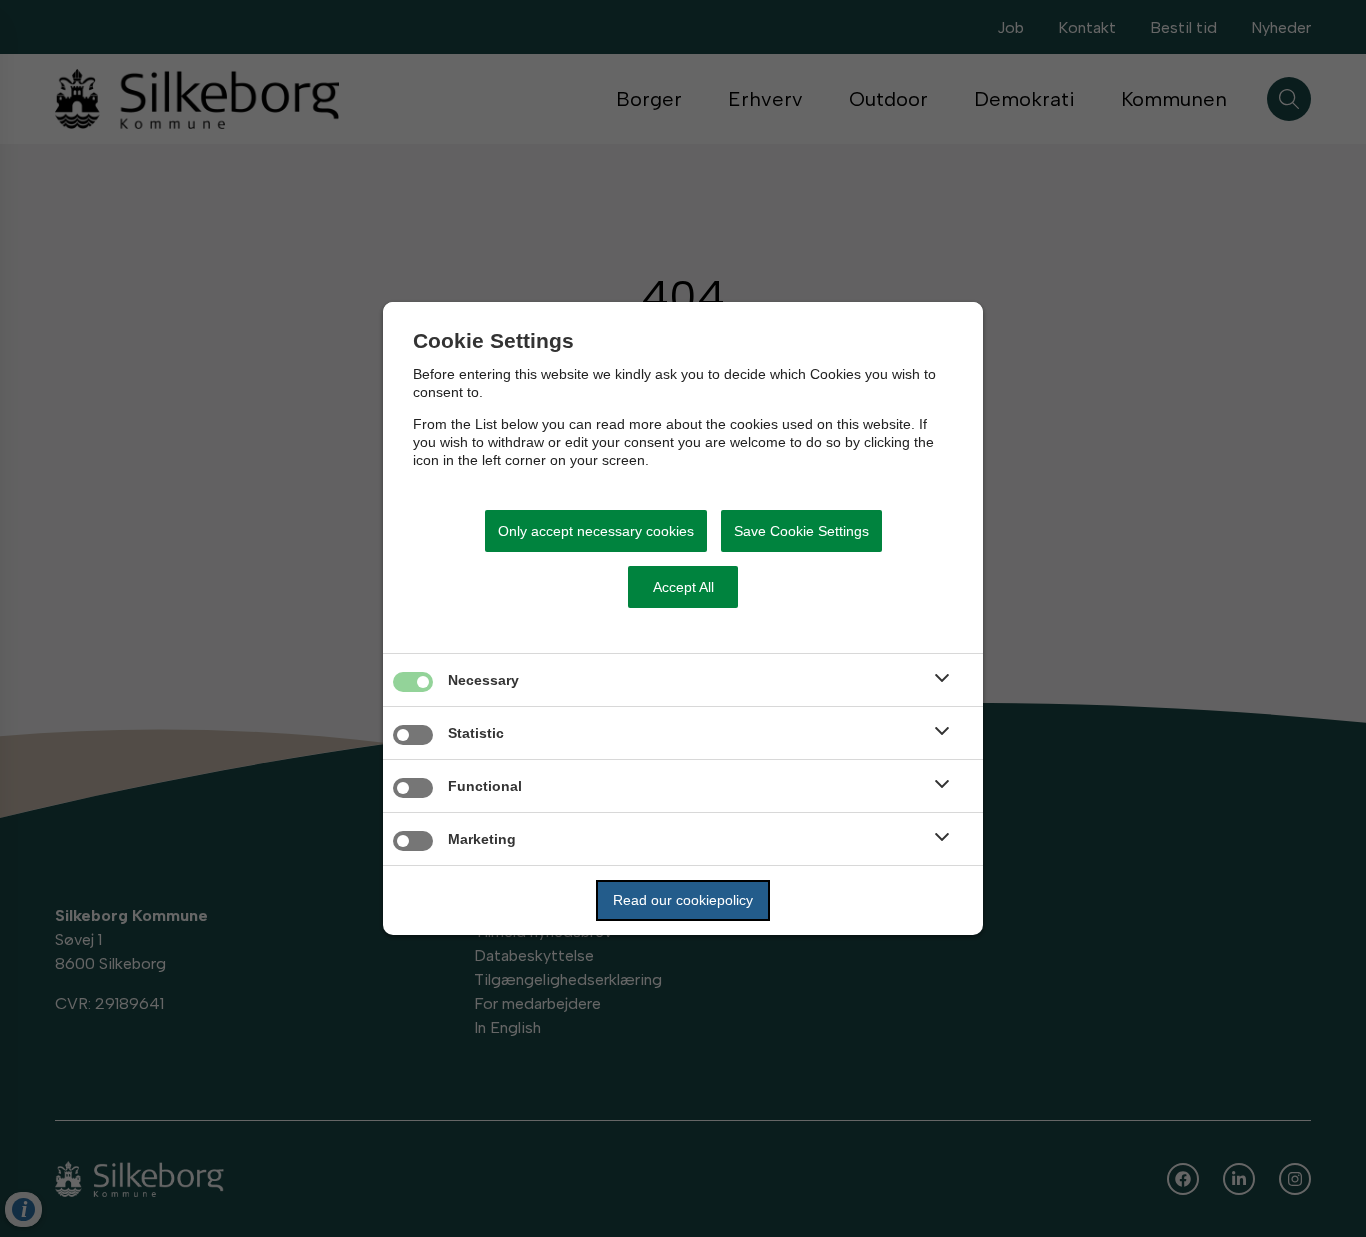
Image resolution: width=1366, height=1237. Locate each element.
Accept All (683, 587)
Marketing (482, 839)
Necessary (483, 680)
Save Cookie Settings (801, 531)
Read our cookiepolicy (683, 900)
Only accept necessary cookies (596, 531)
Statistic (476, 733)
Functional (485, 786)
